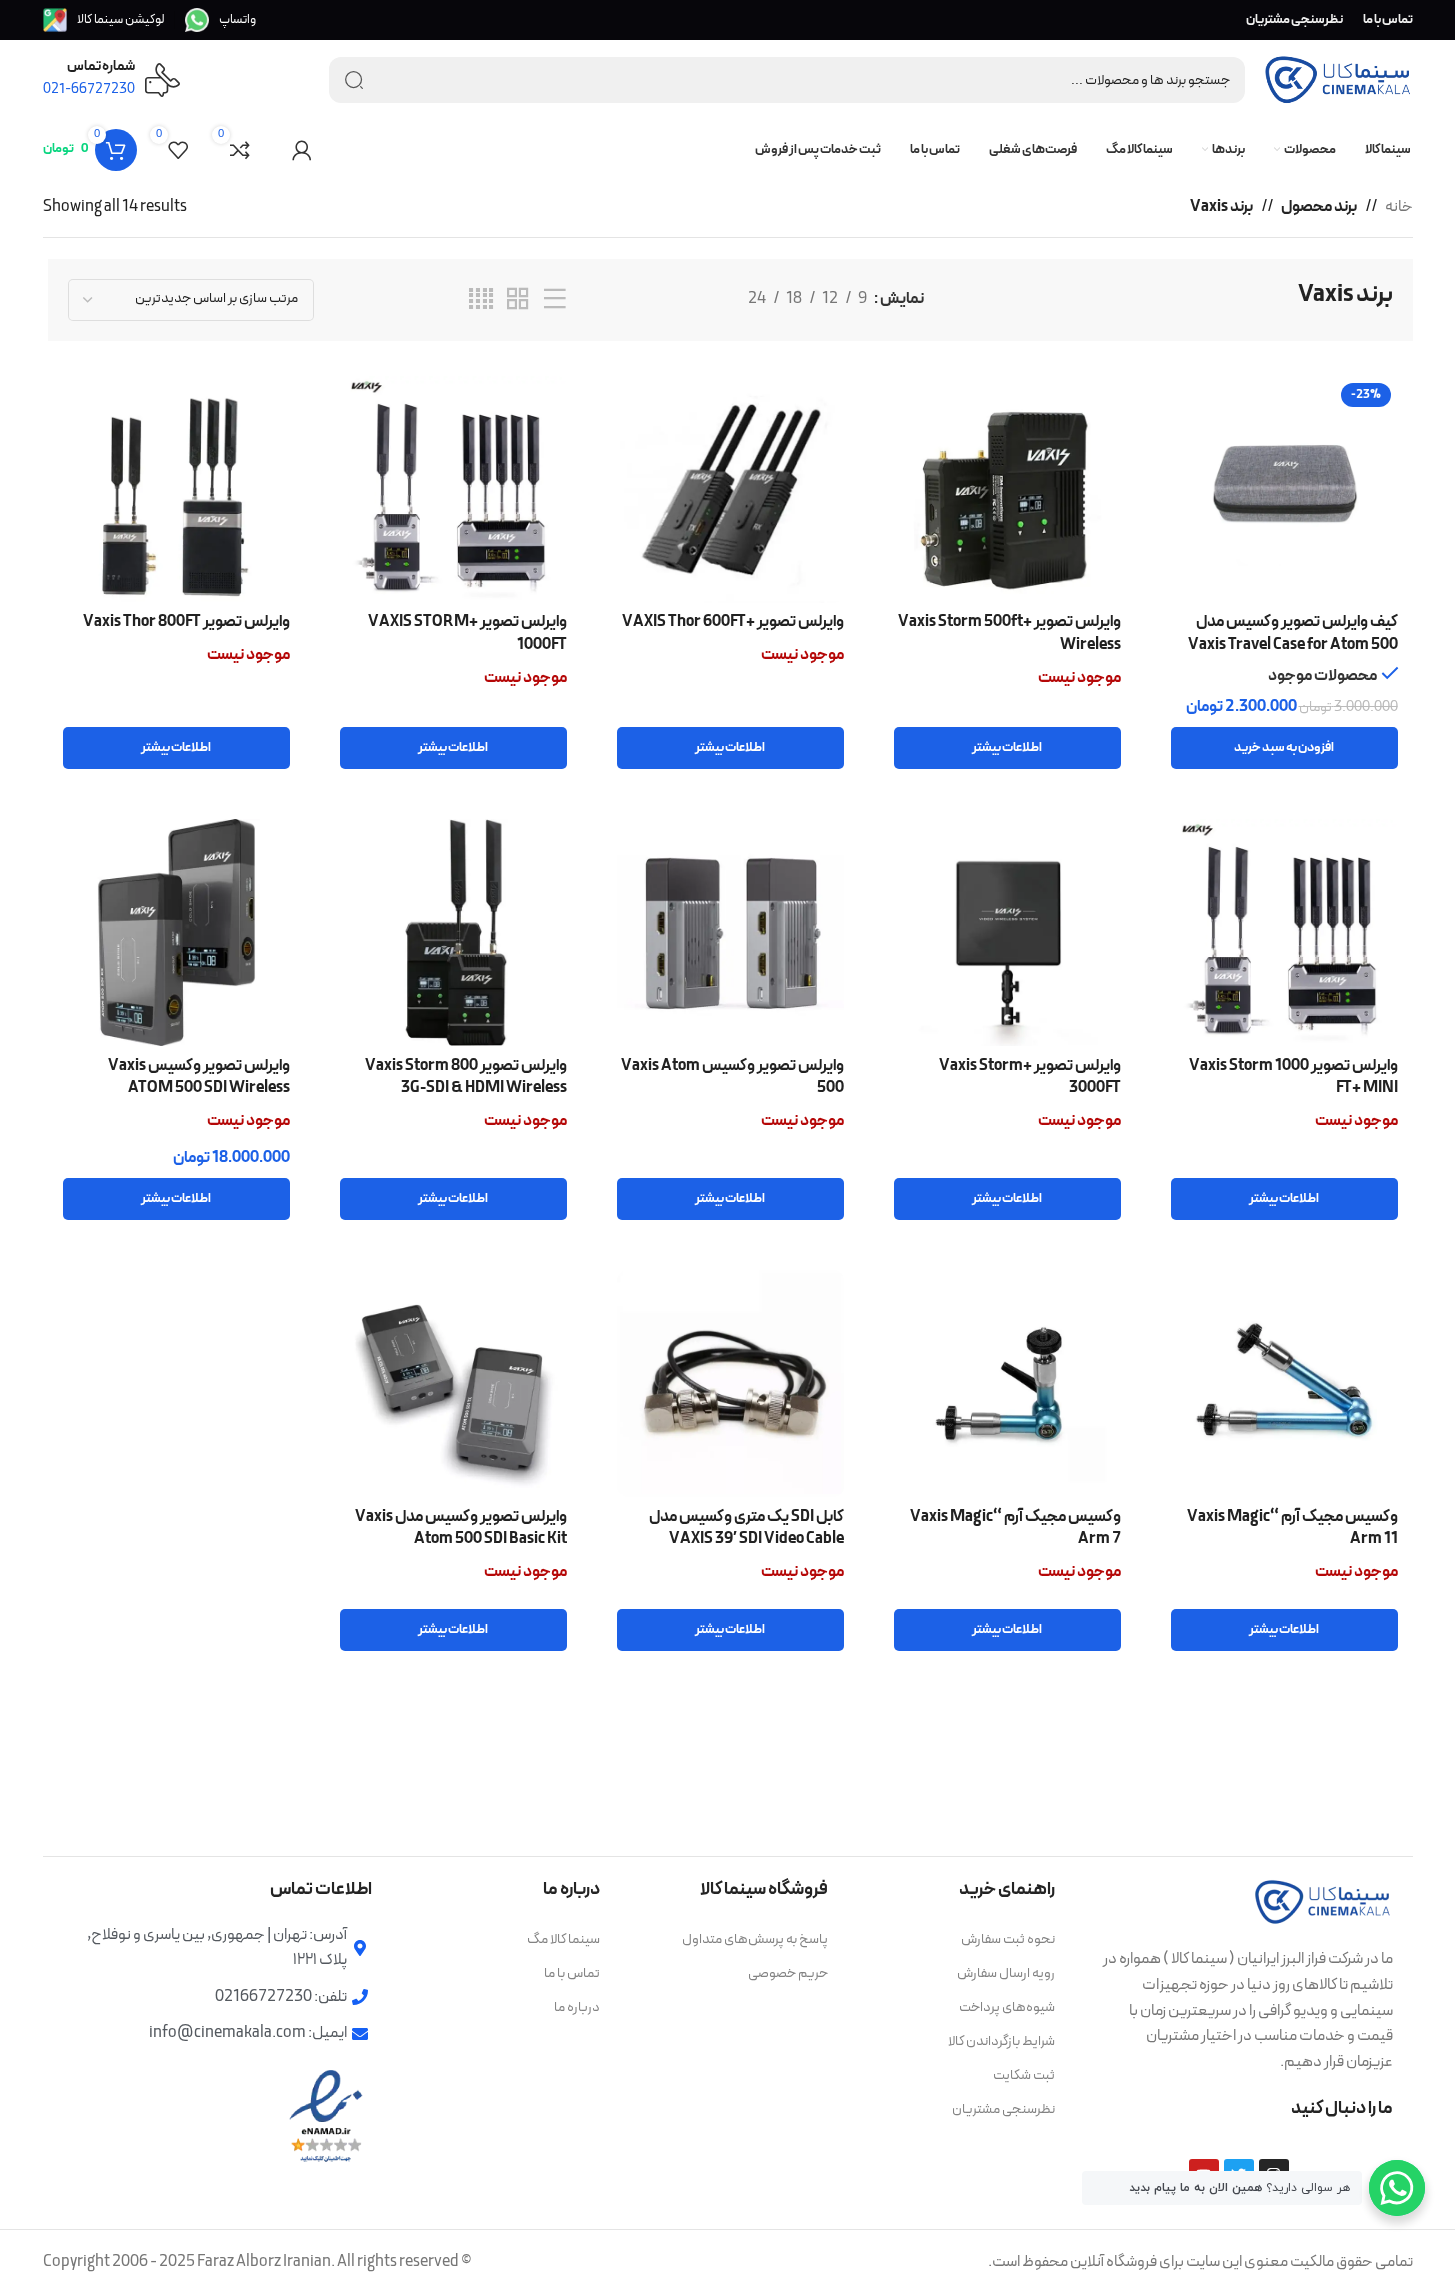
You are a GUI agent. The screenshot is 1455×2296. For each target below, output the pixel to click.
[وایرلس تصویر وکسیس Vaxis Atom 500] (730, 932)
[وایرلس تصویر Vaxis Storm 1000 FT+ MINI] (1284, 932)
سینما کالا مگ (563, 1939)
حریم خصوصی (788, 1973)
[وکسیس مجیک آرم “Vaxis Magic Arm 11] (1284, 1383)
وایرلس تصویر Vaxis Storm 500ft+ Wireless (1009, 633)
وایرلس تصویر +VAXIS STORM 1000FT (467, 633)
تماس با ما (572, 1973)
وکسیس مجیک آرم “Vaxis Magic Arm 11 (1292, 1528)
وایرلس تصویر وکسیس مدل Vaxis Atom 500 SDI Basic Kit (461, 1528)
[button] (1284, 748)
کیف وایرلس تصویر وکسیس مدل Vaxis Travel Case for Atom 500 (1293, 633)
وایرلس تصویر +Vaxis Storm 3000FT (1030, 1077)
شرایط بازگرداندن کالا (1001, 2041)
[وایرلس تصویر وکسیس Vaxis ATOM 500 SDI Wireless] (176, 932)
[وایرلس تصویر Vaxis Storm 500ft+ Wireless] (1007, 489)
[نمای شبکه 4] (481, 300)
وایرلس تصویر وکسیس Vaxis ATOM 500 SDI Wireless (199, 1077)
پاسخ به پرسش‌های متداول (755, 1939)
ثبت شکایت (1024, 2075)
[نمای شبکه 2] (518, 300)
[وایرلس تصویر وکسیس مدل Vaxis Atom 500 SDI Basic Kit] (453, 1383)
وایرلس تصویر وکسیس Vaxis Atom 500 (732, 1077)
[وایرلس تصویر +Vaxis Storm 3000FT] (1007, 932)
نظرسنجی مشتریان (1003, 2109)
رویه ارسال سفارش (1006, 1973)
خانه (1399, 207)
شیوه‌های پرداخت (1007, 2007)
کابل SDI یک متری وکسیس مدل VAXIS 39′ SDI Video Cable (746, 1528)
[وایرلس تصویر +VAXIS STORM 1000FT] (453, 489)
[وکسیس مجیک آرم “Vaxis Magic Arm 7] (1007, 1383)
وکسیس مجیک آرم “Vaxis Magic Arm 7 (1015, 1528)
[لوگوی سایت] (1338, 79)
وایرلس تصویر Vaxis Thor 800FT (186, 622)
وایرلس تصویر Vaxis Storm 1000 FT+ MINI (1293, 1077)
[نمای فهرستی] (555, 300)
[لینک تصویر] (1323, 1901)
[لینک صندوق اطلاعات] (220, 20)
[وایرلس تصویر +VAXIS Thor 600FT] (730, 489)
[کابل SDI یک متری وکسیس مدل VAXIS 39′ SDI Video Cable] (730, 1383)
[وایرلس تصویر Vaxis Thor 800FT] (176, 489)
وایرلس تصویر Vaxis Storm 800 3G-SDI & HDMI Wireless (466, 1077)
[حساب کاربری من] (302, 150)
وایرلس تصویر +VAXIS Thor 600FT (733, 622)
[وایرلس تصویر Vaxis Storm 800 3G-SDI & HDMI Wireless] (453, 932)
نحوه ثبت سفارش (1008, 1939)
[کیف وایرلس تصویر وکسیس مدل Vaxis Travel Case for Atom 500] (1284, 489)
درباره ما (577, 2007)
